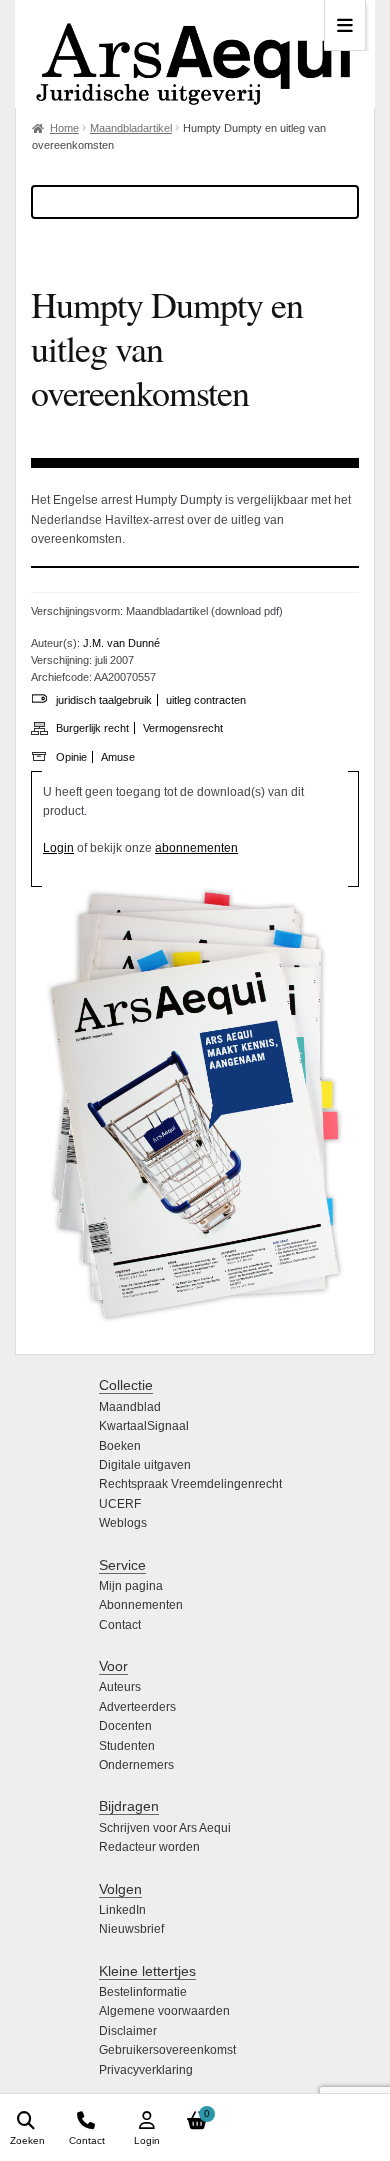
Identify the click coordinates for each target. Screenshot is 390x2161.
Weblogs (123, 1523)
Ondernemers (136, 1765)
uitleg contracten (206, 700)
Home (64, 128)
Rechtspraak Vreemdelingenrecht (190, 1484)
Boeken (120, 1446)
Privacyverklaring (146, 2070)
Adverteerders (137, 1707)
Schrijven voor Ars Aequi (165, 1828)
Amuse (118, 757)
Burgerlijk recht (92, 728)
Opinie (71, 757)
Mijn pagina (131, 1586)
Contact (120, 1625)
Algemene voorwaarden (164, 2011)
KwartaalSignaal (144, 1426)
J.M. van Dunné (121, 643)
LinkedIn (122, 1910)
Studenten (127, 1746)
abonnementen (196, 848)
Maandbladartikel (131, 128)
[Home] (195, 54)
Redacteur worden (149, 1847)
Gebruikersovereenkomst (167, 2050)
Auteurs (120, 1687)
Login (58, 848)
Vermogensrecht (183, 728)
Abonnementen (141, 1605)
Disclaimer (128, 2031)
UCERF (120, 1504)
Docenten (125, 1726)
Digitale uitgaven (145, 1465)
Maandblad (130, 1407)
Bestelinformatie (143, 1992)
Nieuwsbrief (131, 1929)
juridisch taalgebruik (104, 700)
